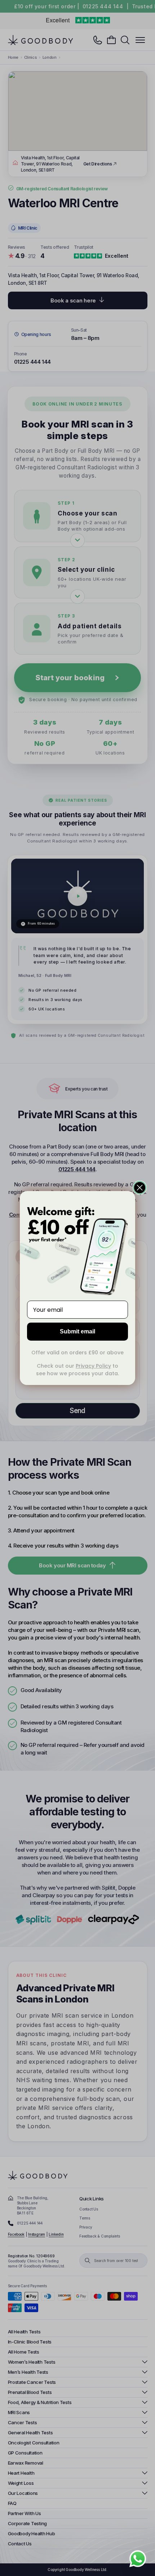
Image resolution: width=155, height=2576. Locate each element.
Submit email (77, 1331)
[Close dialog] (140, 1188)
